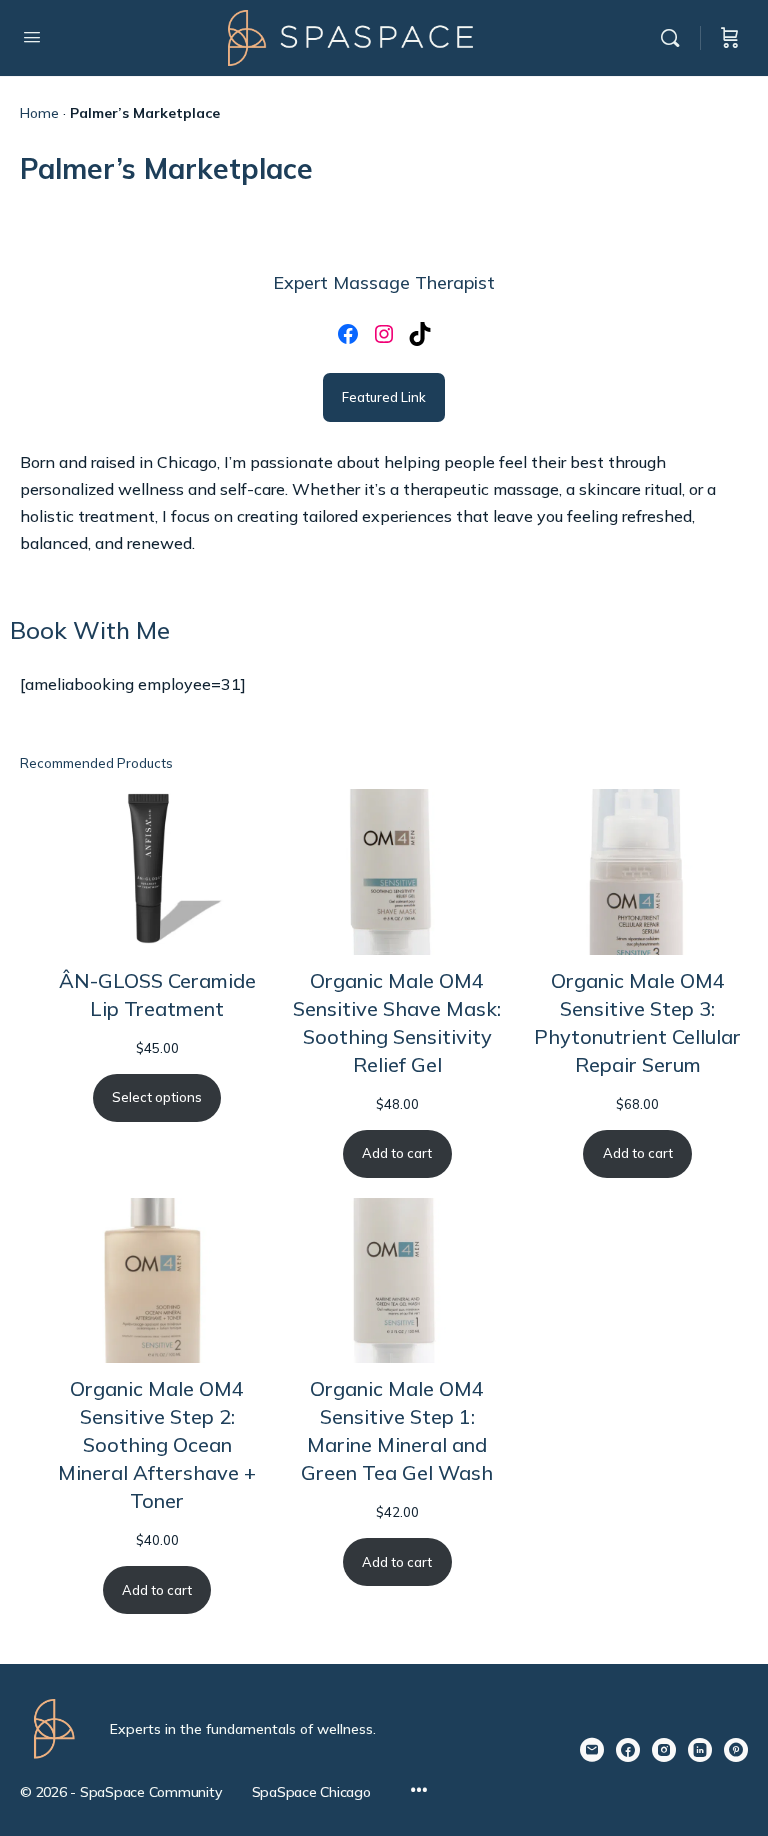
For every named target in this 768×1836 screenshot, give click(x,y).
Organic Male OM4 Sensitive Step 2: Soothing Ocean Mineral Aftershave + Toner (157, 1444)
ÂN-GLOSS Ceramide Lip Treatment (157, 994)
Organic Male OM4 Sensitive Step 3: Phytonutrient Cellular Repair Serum (637, 1022)
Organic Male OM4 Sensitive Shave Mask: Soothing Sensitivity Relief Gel (397, 1022)
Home (39, 113)
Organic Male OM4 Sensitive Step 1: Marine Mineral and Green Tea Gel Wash (397, 1430)
